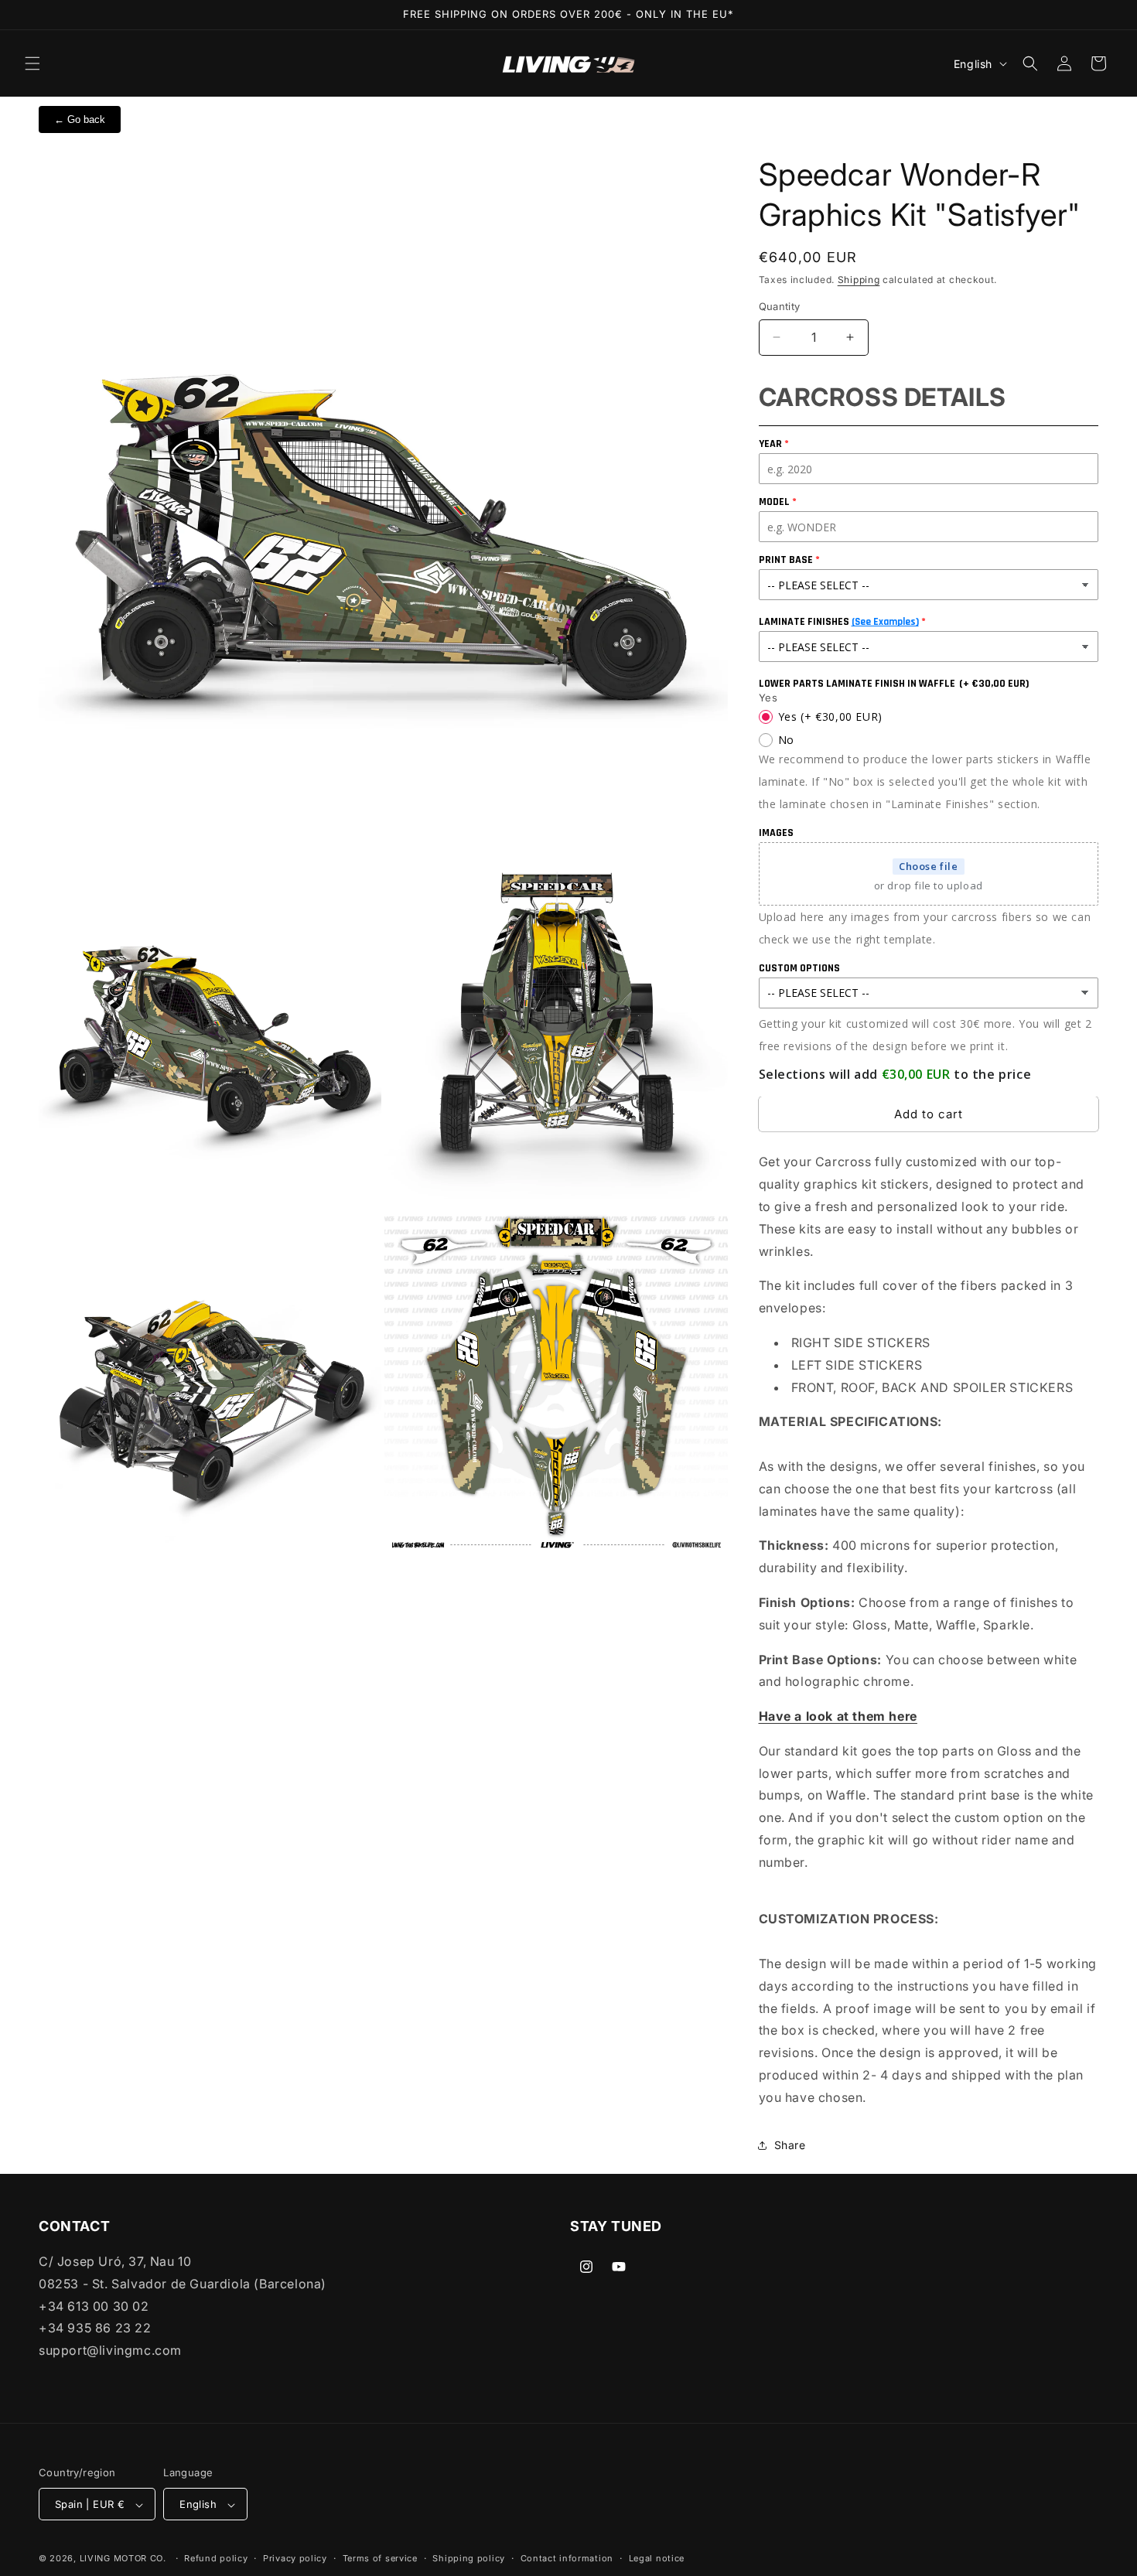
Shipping (859, 280)
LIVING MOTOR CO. (123, 2559)
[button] (32, 63)
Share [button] (790, 2145)
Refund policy (216, 2558)
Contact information (567, 2558)
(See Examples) (885, 622)
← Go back (80, 119)
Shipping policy (469, 2558)
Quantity (780, 306)
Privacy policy (295, 2558)
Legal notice (657, 2558)
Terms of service (380, 2558)
